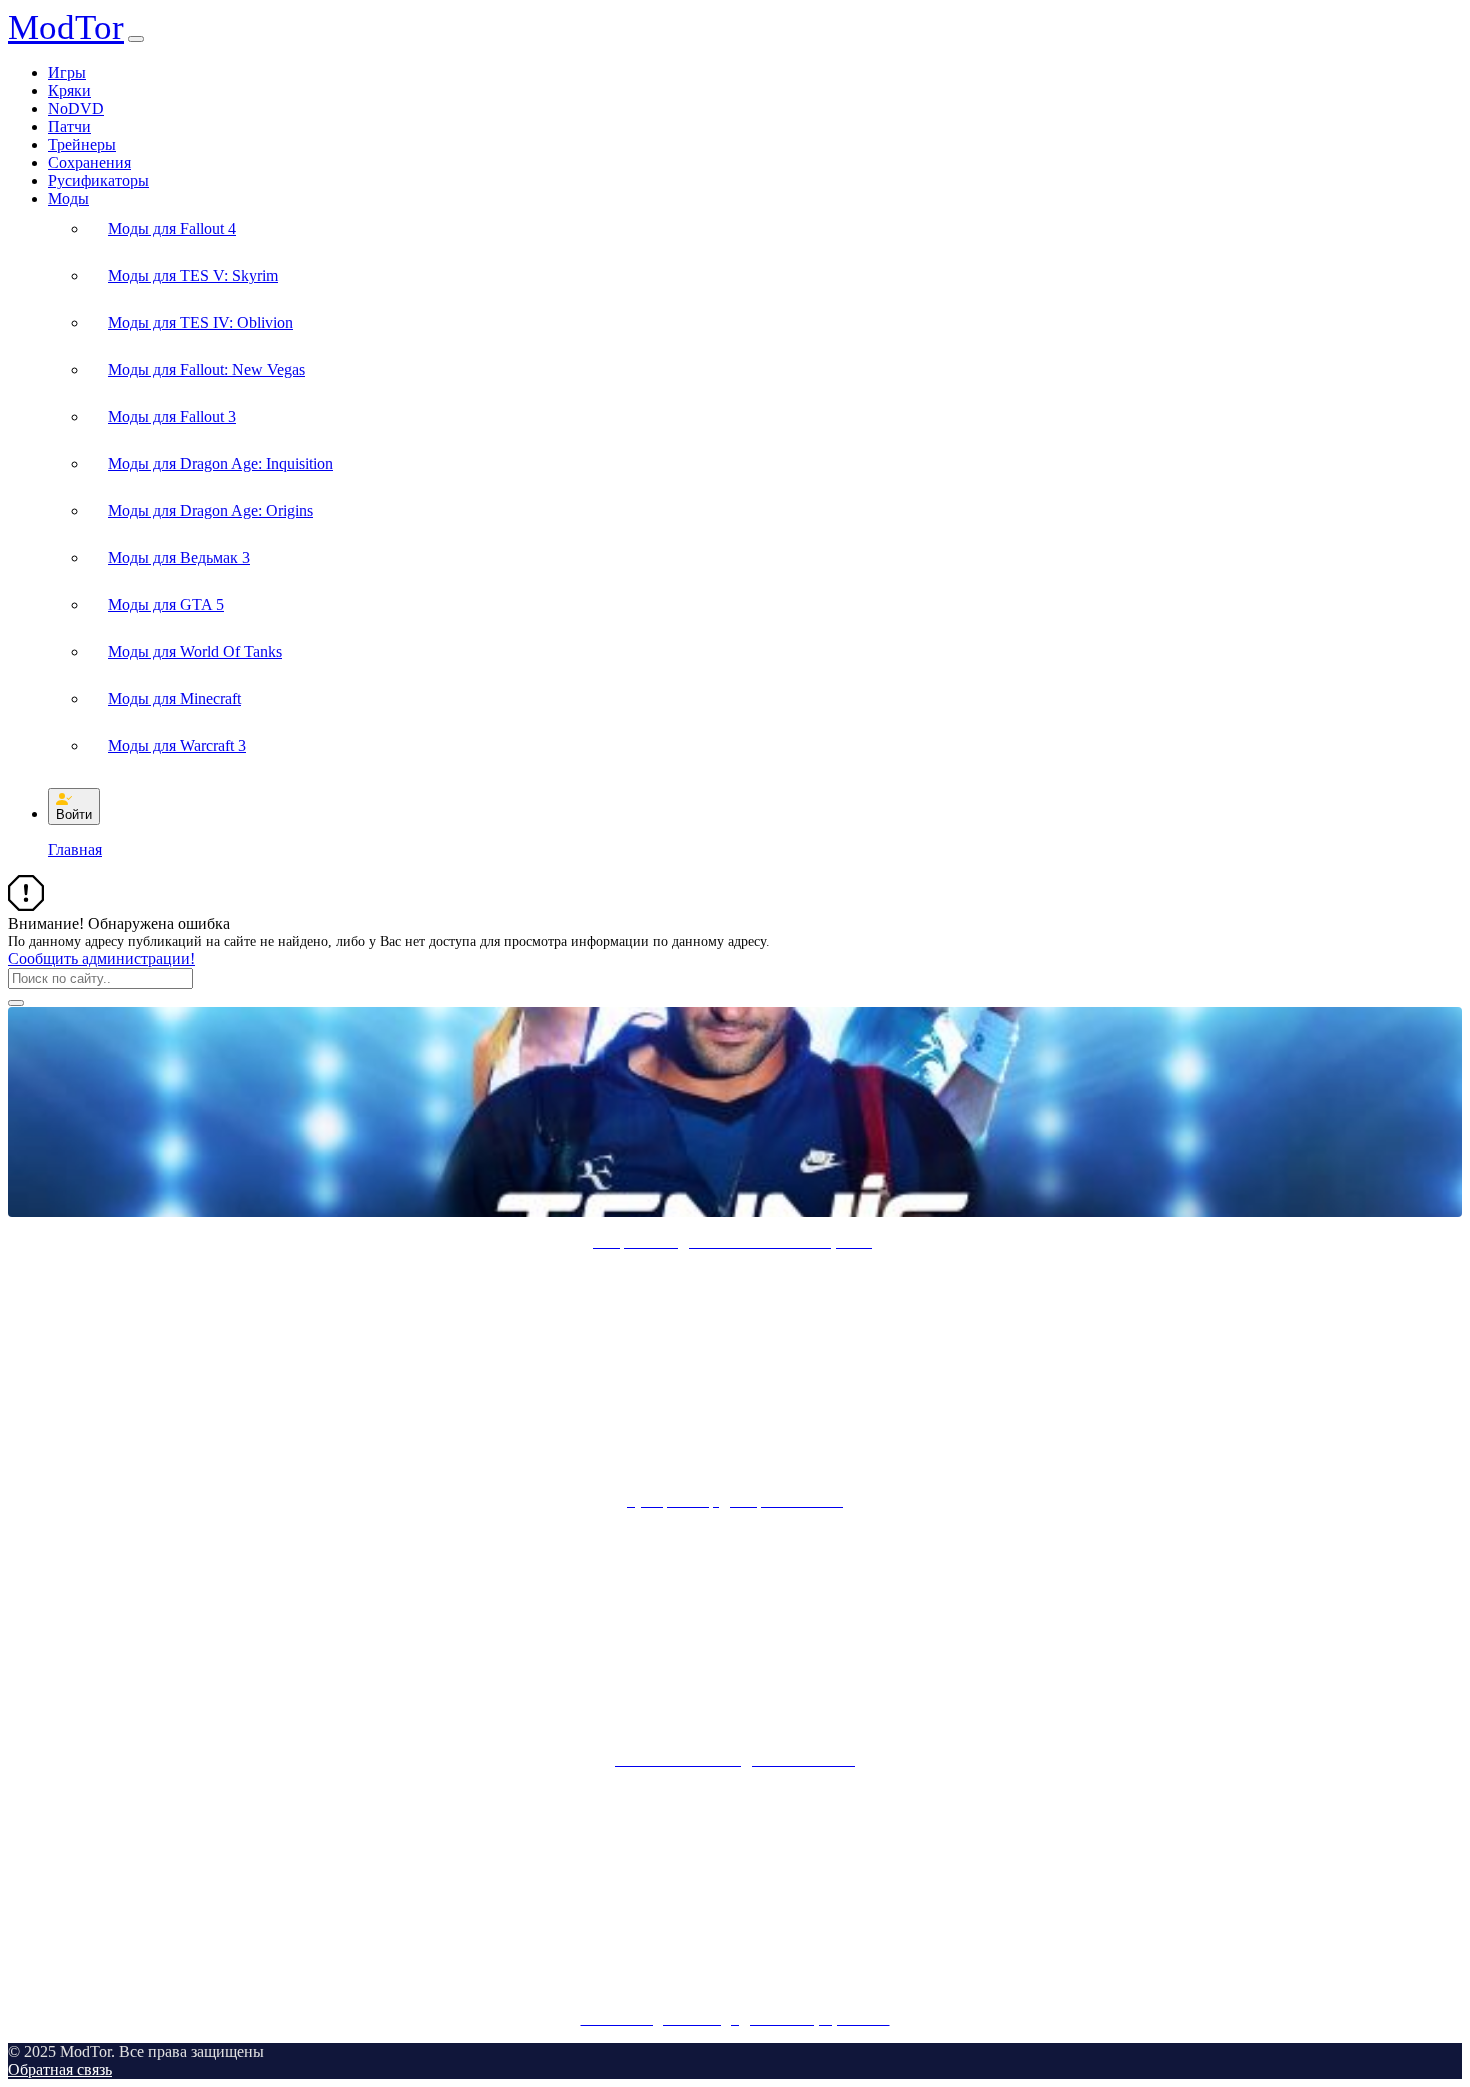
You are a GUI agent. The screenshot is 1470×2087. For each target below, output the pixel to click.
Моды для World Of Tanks (195, 651)
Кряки (69, 90)
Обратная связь (60, 2069)
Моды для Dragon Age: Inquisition (220, 463)
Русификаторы (98, 180)
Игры (67, 72)
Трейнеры (82, 144)
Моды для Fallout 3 (172, 416)
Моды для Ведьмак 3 (179, 557)
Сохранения (89, 162)
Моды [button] (68, 198)
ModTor (66, 27)
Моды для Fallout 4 (172, 228)
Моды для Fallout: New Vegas (206, 369)
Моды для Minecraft (174, 698)
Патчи (69, 126)
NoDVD (76, 108)
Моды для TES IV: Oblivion (200, 322)
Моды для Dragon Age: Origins (210, 510)
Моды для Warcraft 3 (177, 745)
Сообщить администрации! (101, 958)
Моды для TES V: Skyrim (193, 275)
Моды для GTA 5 (166, 604)
